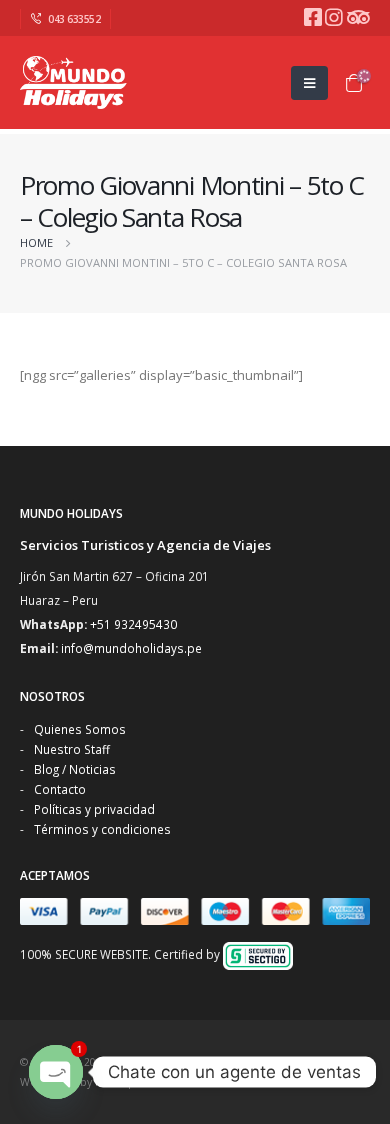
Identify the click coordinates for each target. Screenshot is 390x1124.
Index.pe (118, 1082)
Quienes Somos (80, 729)
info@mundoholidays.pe (131, 648)
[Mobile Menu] (309, 83)
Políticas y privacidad (94, 809)
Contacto (60, 789)
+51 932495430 (133, 624)
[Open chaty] (56, 1072)
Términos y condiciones (102, 829)
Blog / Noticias (75, 769)
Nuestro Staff (72, 749)
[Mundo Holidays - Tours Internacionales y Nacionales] (75, 82)
